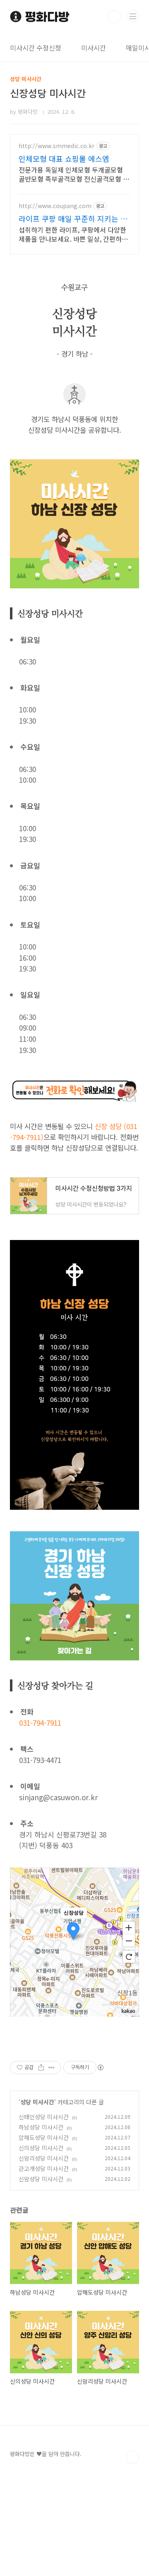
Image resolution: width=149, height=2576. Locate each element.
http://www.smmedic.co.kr (56, 146)
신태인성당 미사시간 (44, 2117)
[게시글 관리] (52, 2068)
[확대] (129, 1927)
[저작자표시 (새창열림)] (100, 2068)
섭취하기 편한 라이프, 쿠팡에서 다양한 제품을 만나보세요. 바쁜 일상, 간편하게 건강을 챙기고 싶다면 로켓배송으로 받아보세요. (73, 234)
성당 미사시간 (37, 2102)
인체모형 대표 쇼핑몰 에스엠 (64, 158)
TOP (132, 2457)
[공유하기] (41, 2068)
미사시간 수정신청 (36, 48)
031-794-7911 (40, 1723)
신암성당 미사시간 (41, 2179)
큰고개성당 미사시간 (44, 2168)
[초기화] (129, 1957)
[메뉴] (133, 16)
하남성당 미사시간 (41, 2127)
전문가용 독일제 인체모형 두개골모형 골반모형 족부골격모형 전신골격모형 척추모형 (74, 174)
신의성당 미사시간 (41, 2148)
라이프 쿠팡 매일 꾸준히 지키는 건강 (73, 218)
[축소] (129, 1941)
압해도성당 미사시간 (44, 2137)
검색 (114, 17)
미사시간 (94, 48)
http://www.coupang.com (55, 206)
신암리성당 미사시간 (44, 2158)
